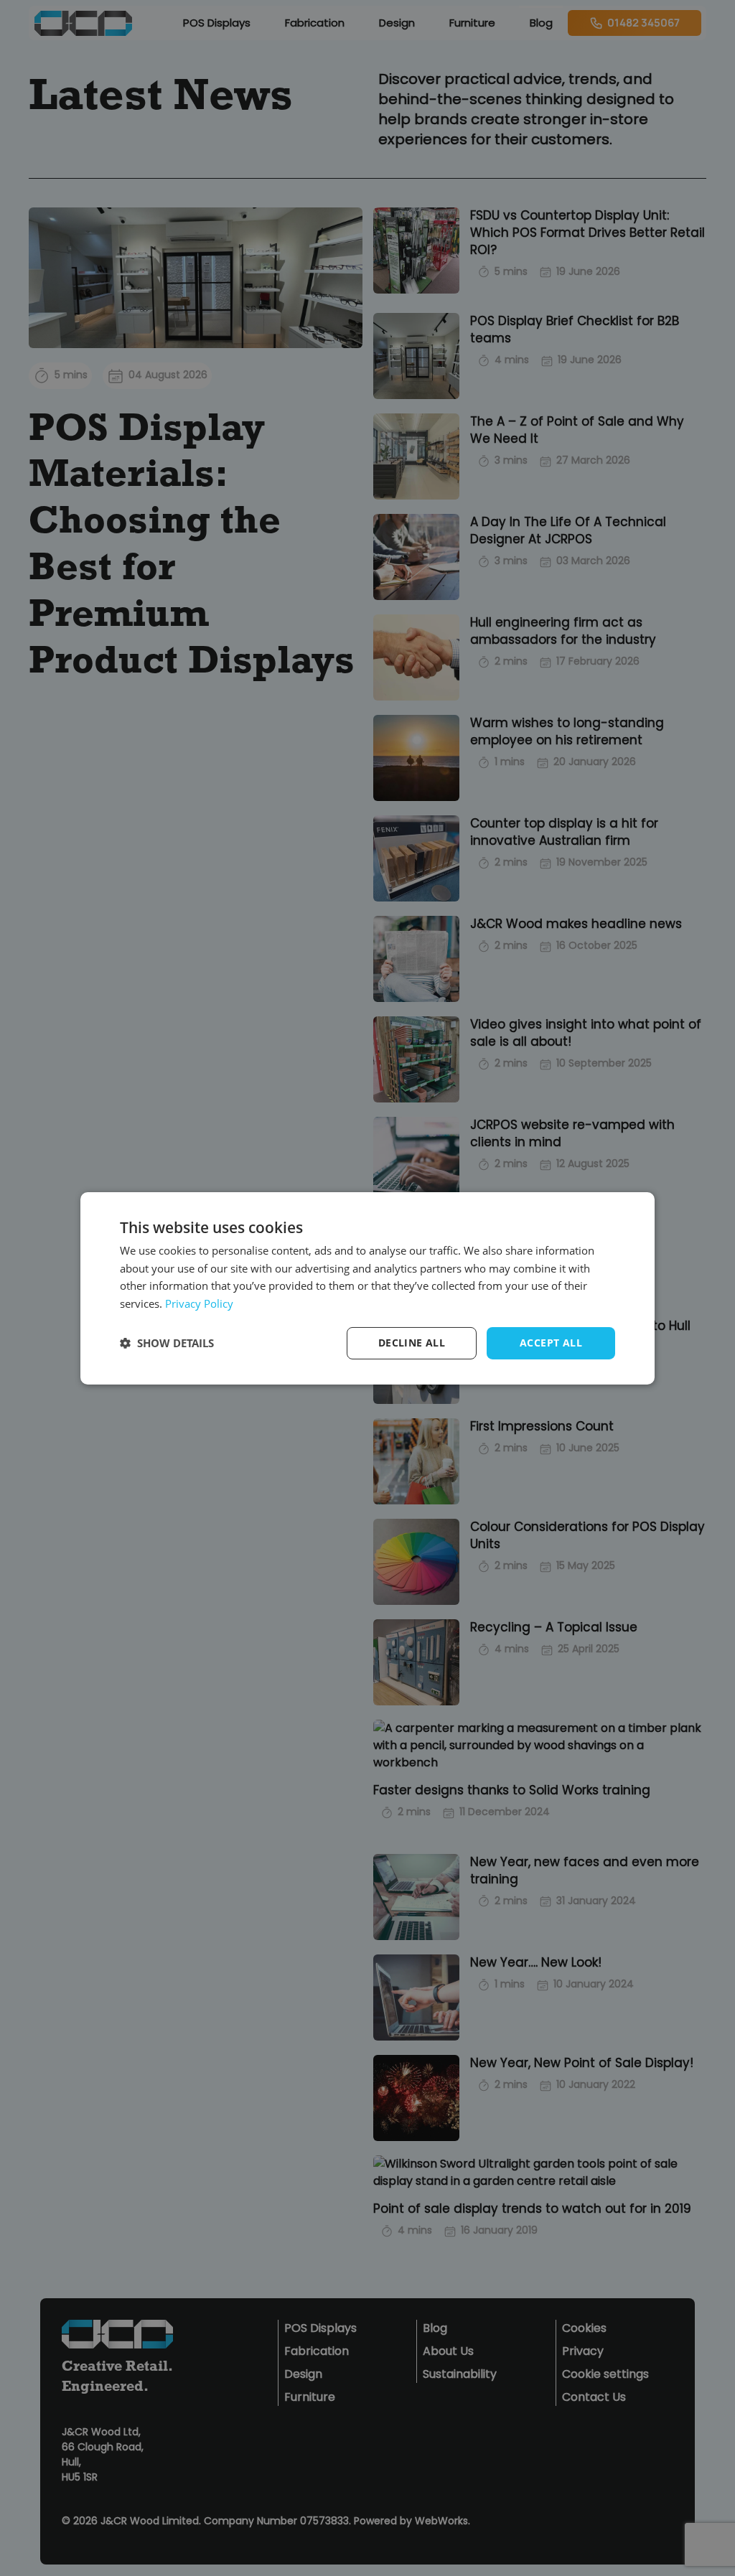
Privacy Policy (199, 1303)
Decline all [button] (412, 1343)
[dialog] (367, 1288)
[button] (167, 1343)
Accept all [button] (551, 1343)
